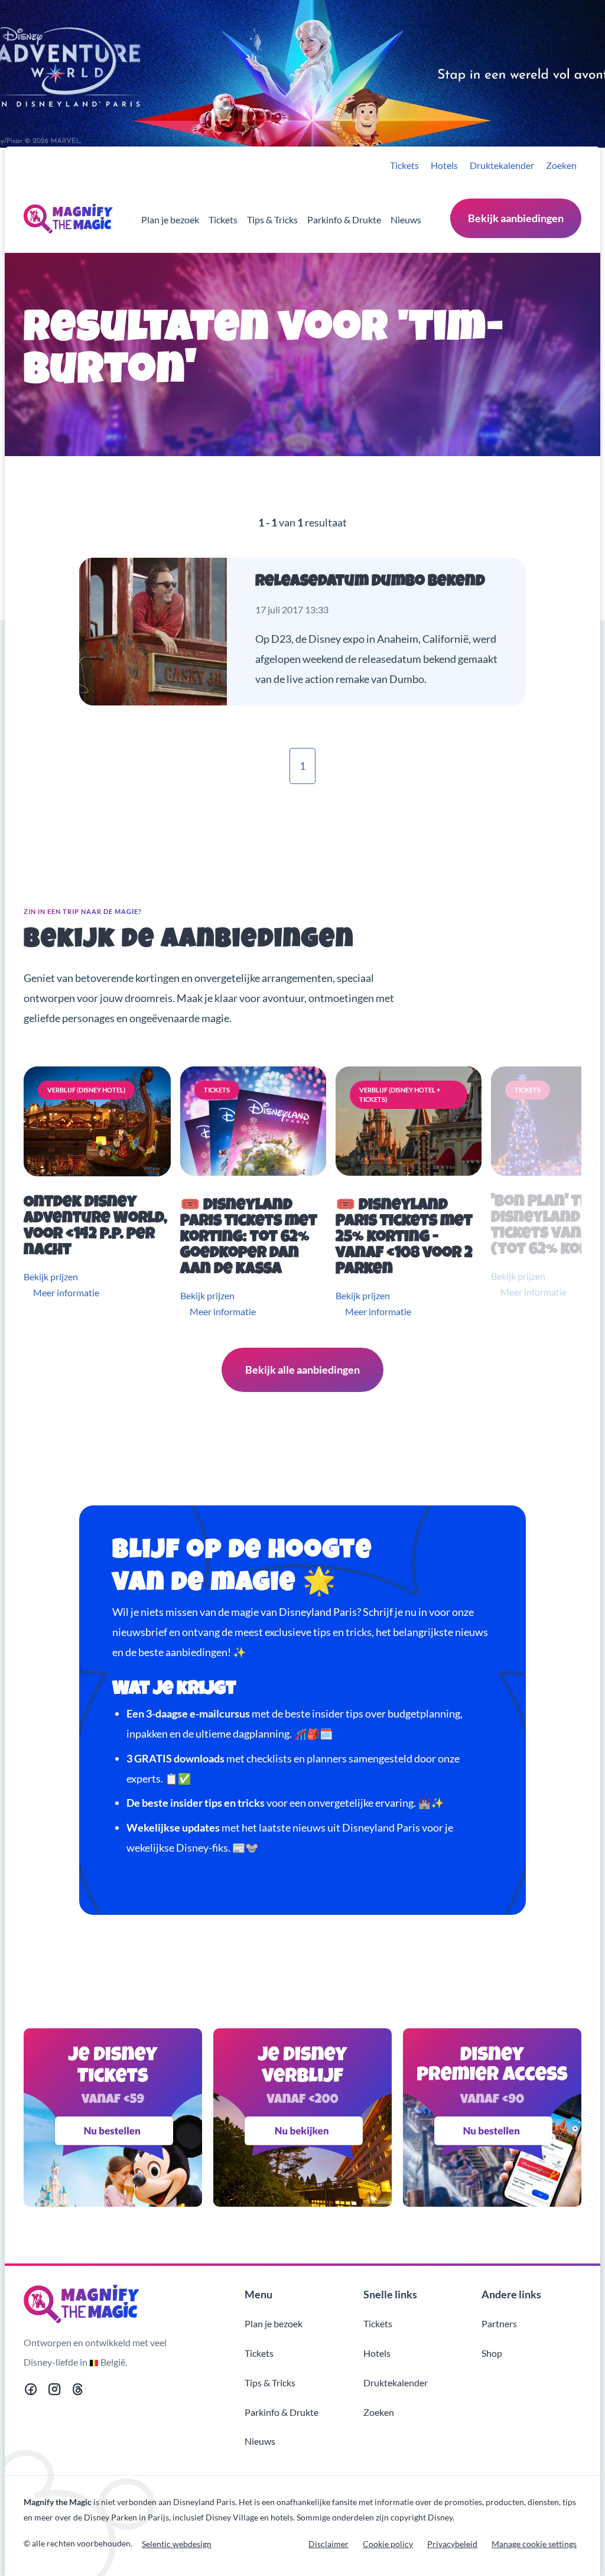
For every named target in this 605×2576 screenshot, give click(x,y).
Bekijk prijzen (51, 1276)
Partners (499, 2323)
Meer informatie (66, 1292)
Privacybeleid (452, 2544)
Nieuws (406, 219)
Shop (492, 2353)
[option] (100, 1193)
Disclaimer (328, 2544)
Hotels (444, 165)
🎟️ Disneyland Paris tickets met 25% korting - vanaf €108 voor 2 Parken (404, 1238)
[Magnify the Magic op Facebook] (31, 2391)
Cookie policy (388, 2544)
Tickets (404, 165)
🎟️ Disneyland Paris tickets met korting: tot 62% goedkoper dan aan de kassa (249, 1238)
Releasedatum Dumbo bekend (370, 582)
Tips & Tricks (272, 219)
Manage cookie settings (534, 2544)
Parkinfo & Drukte (344, 219)
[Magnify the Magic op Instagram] (54, 2391)
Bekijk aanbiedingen (516, 218)
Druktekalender (502, 165)
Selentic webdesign (177, 2544)
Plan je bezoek (170, 219)
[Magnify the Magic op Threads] (78, 2391)
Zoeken (561, 165)
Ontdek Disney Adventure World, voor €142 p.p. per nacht (95, 1227)
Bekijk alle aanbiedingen (302, 1370)
